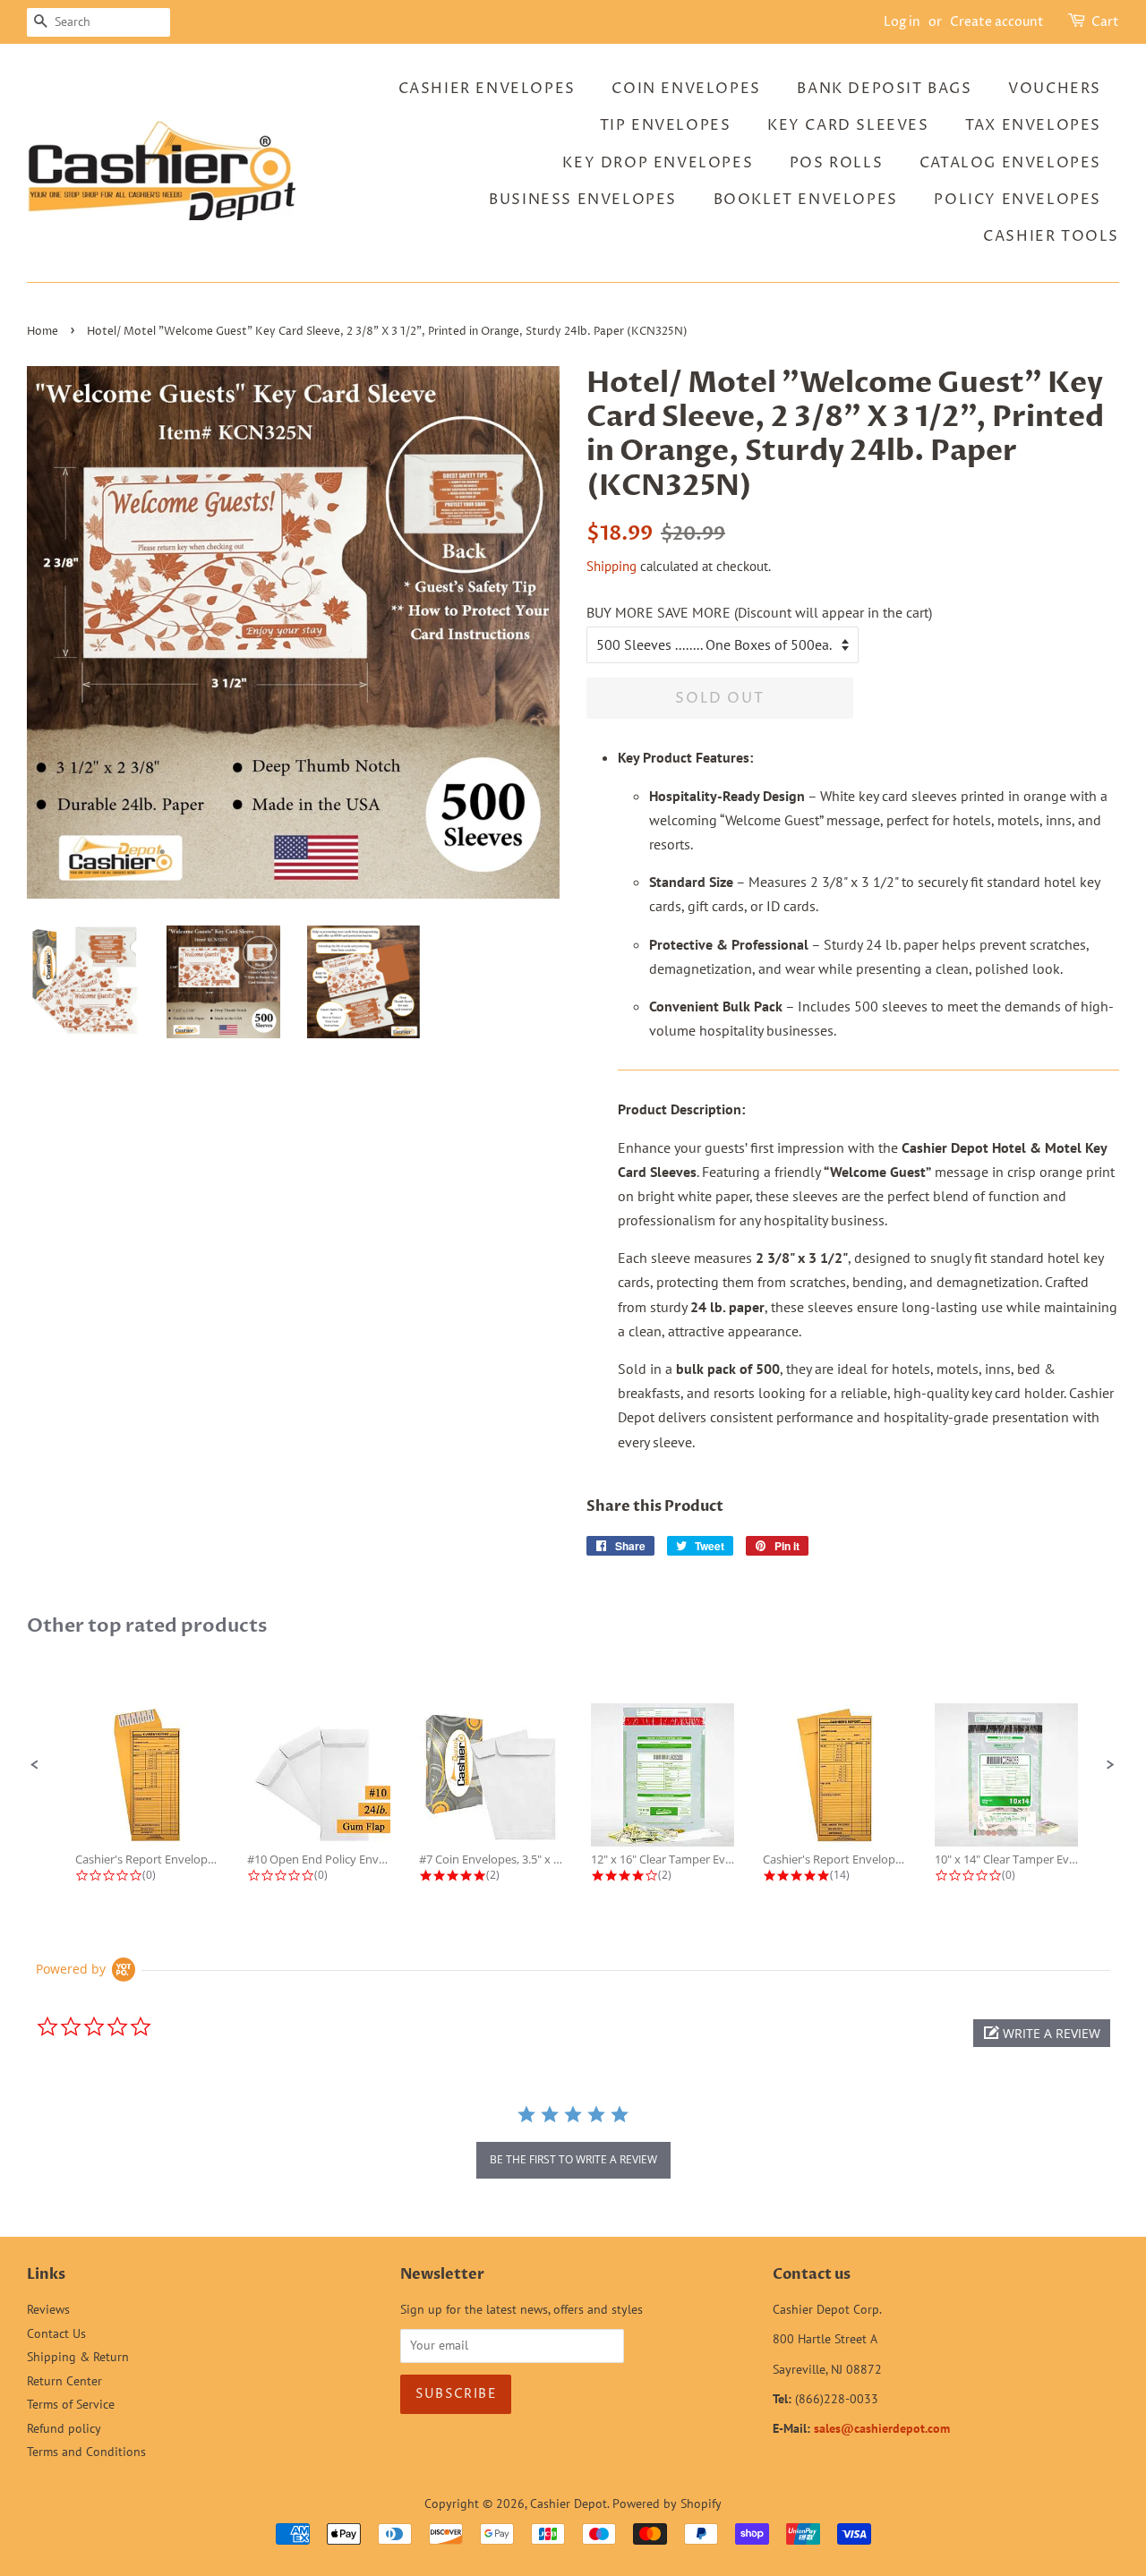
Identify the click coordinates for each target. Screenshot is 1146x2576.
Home (43, 332)
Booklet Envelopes (806, 200)
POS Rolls (836, 163)
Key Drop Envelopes (658, 163)
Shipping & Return (78, 2357)
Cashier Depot (569, 2503)
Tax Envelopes (1033, 125)
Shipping (611, 566)
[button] (35, 1765)
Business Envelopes (583, 200)
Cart (1105, 22)
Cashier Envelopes (487, 89)
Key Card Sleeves (848, 125)
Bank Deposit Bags (884, 89)
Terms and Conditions (86, 2452)
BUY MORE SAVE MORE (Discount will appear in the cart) (759, 612)
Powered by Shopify (667, 2503)
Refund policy (64, 2428)
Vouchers (1055, 89)
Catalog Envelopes (1010, 163)
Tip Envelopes (666, 125)
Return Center (64, 2381)
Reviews (48, 2309)
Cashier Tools (1051, 236)
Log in (902, 22)
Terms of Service (71, 2404)
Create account (997, 22)
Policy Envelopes (1018, 200)
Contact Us (56, 2333)
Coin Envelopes (686, 89)
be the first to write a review (573, 2159)
